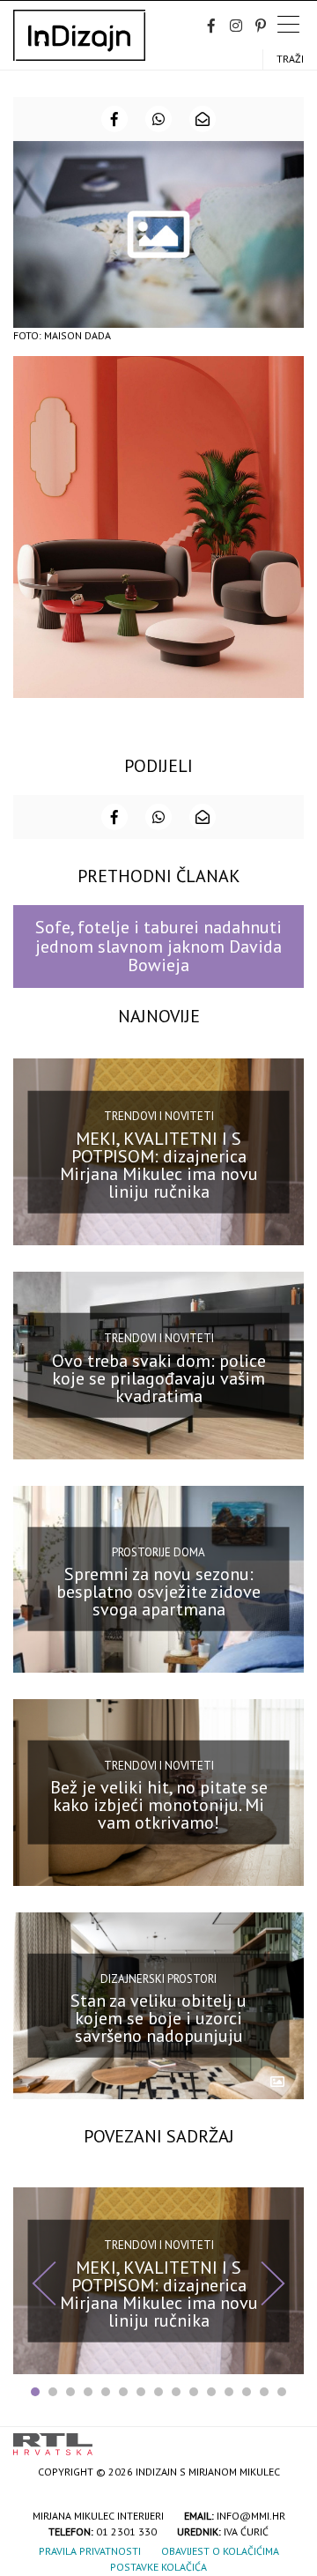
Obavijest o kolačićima (220, 2551)
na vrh (286, 2438)
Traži (290, 59)
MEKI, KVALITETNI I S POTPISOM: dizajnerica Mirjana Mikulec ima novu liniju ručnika (159, 1165)
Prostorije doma (158, 1552)
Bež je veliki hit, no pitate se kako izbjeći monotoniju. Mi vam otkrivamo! (159, 1805)
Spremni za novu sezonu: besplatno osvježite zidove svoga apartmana (158, 1592)
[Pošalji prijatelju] (203, 119)
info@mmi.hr (251, 2516)
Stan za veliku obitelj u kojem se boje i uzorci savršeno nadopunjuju (158, 2018)
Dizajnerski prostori (158, 1979)
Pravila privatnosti (90, 2551)
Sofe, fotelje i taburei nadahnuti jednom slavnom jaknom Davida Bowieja (158, 946)
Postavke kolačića (158, 2567)
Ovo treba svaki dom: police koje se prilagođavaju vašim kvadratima (159, 1378)
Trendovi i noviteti (159, 1116)
